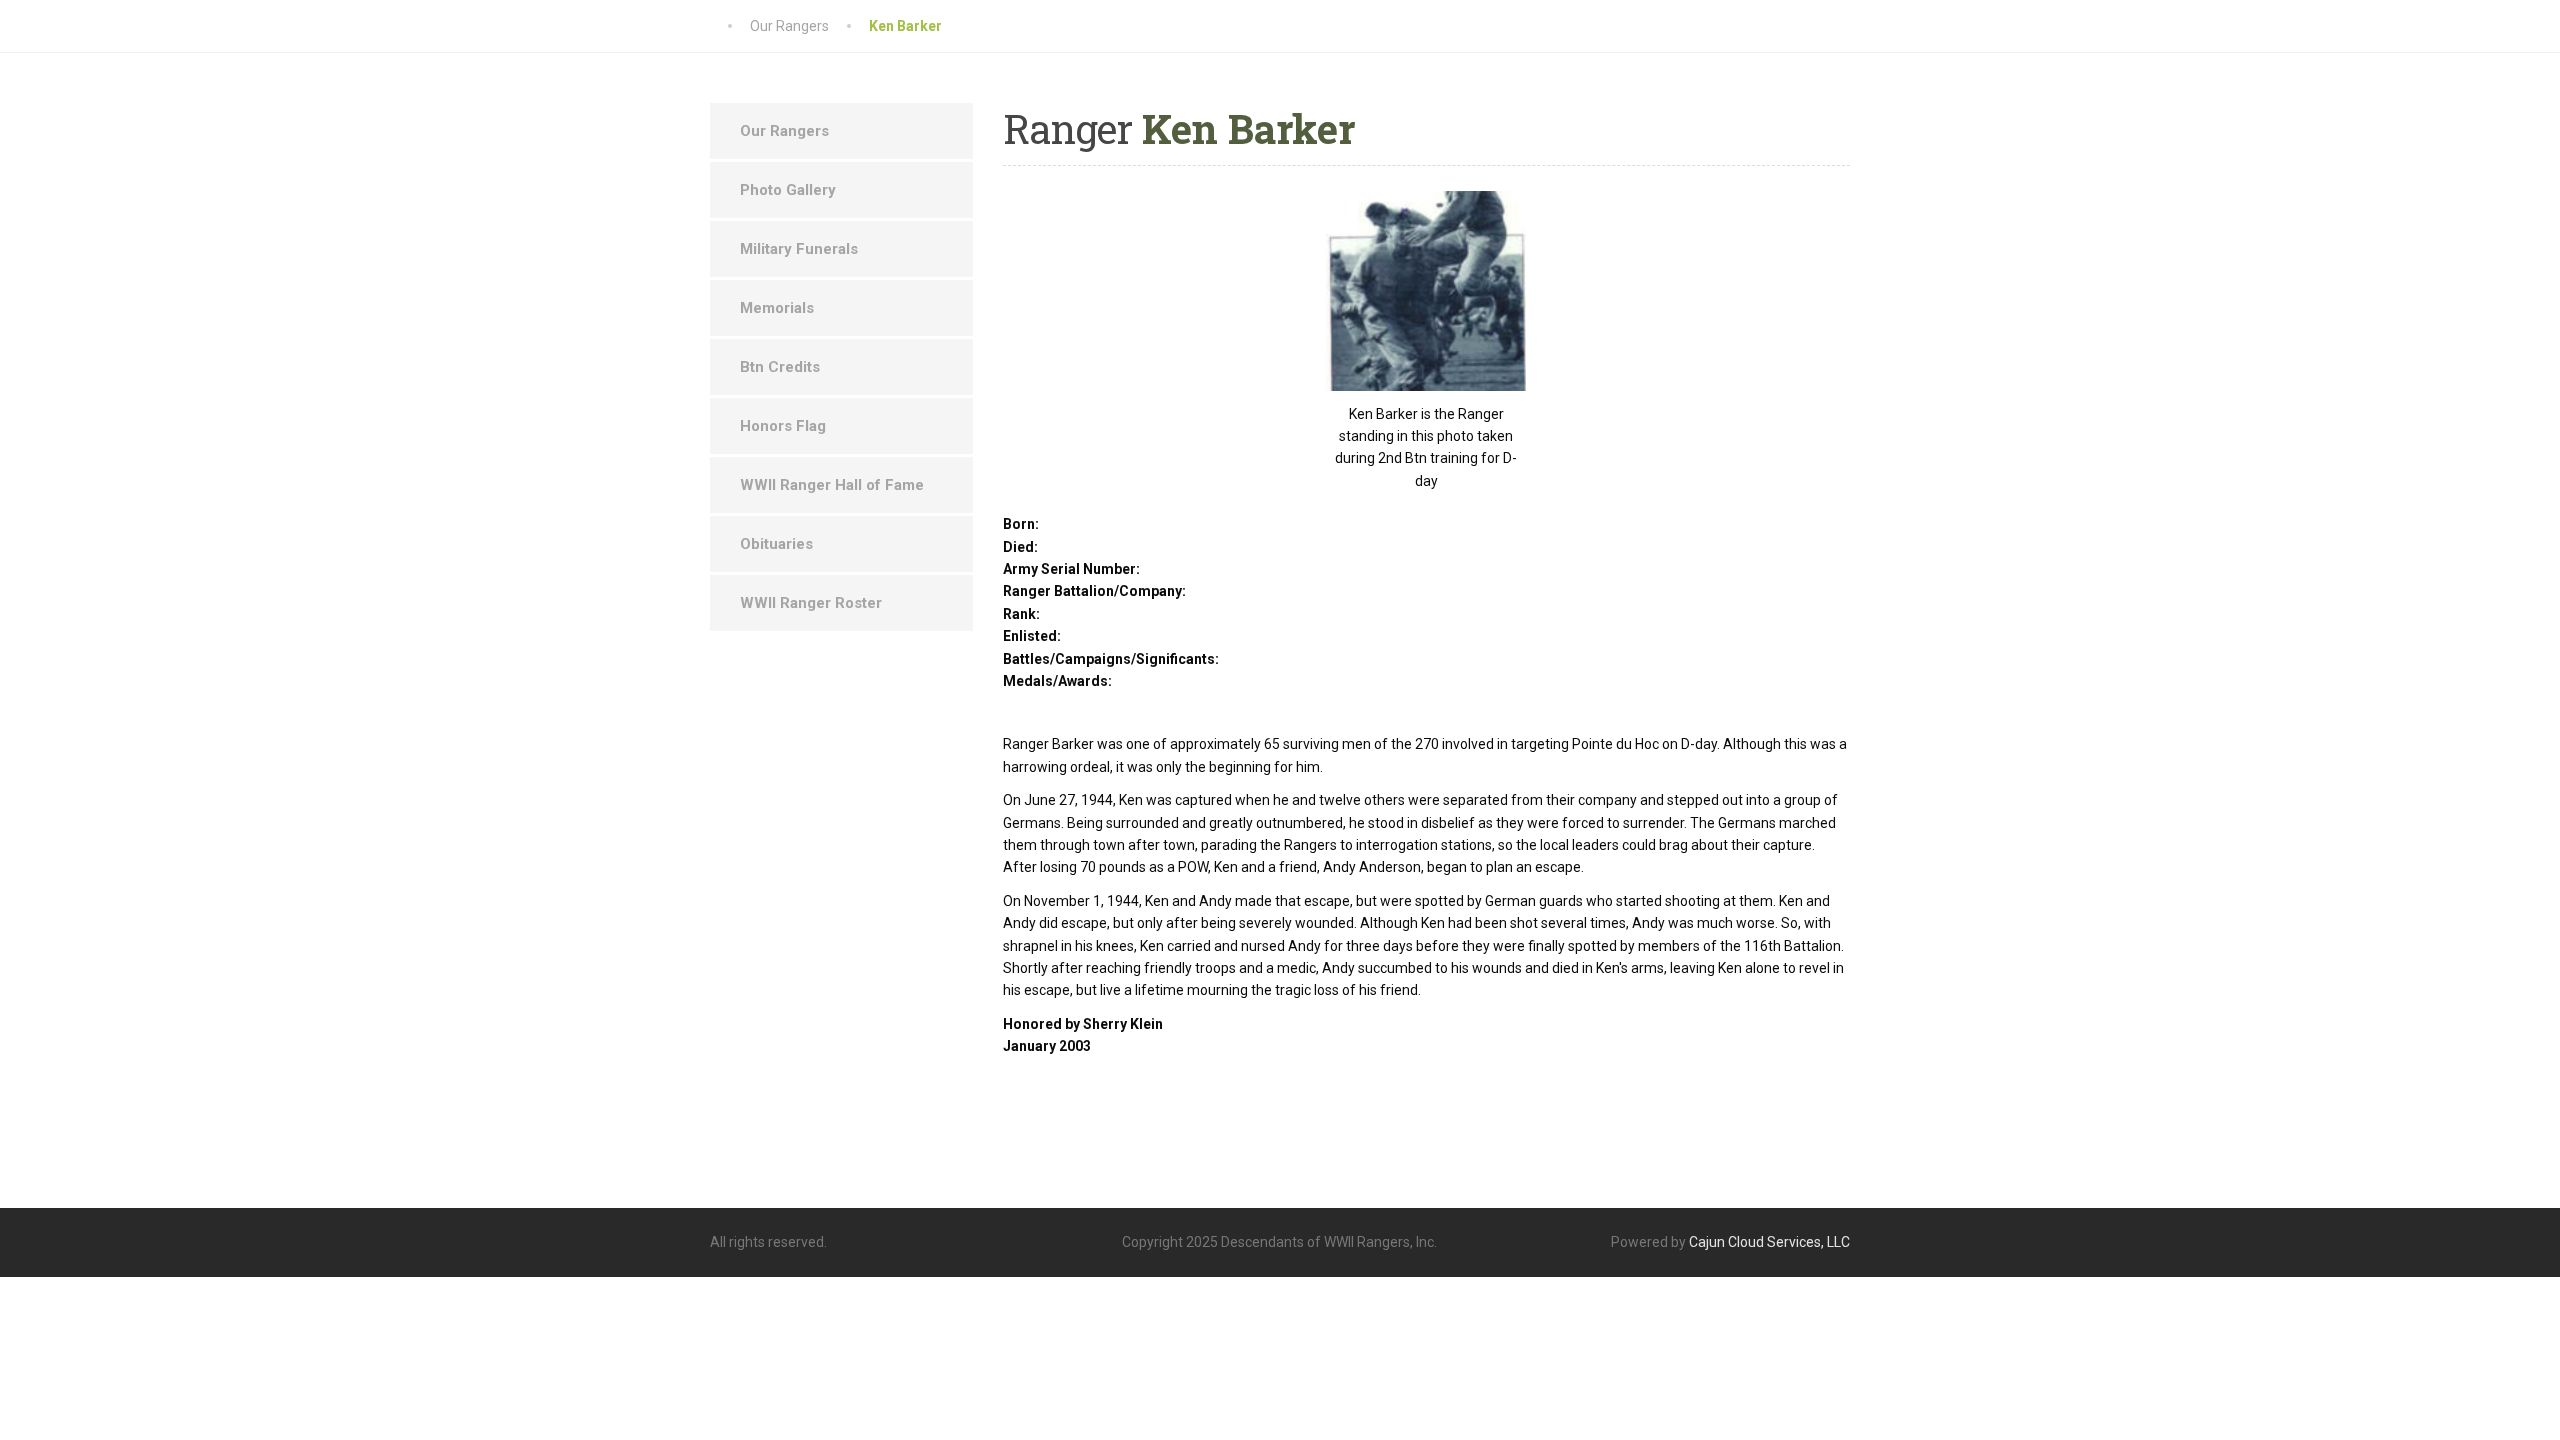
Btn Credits (780, 367)
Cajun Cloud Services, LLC (1769, 1242)
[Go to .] (730, 26)
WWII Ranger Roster (811, 603)
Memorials (777, 308)
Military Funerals (799, 249)
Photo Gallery (788, 190)
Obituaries (776, 544)
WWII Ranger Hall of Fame (832, 485)
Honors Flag (783, 426)
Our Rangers (784, 131)
